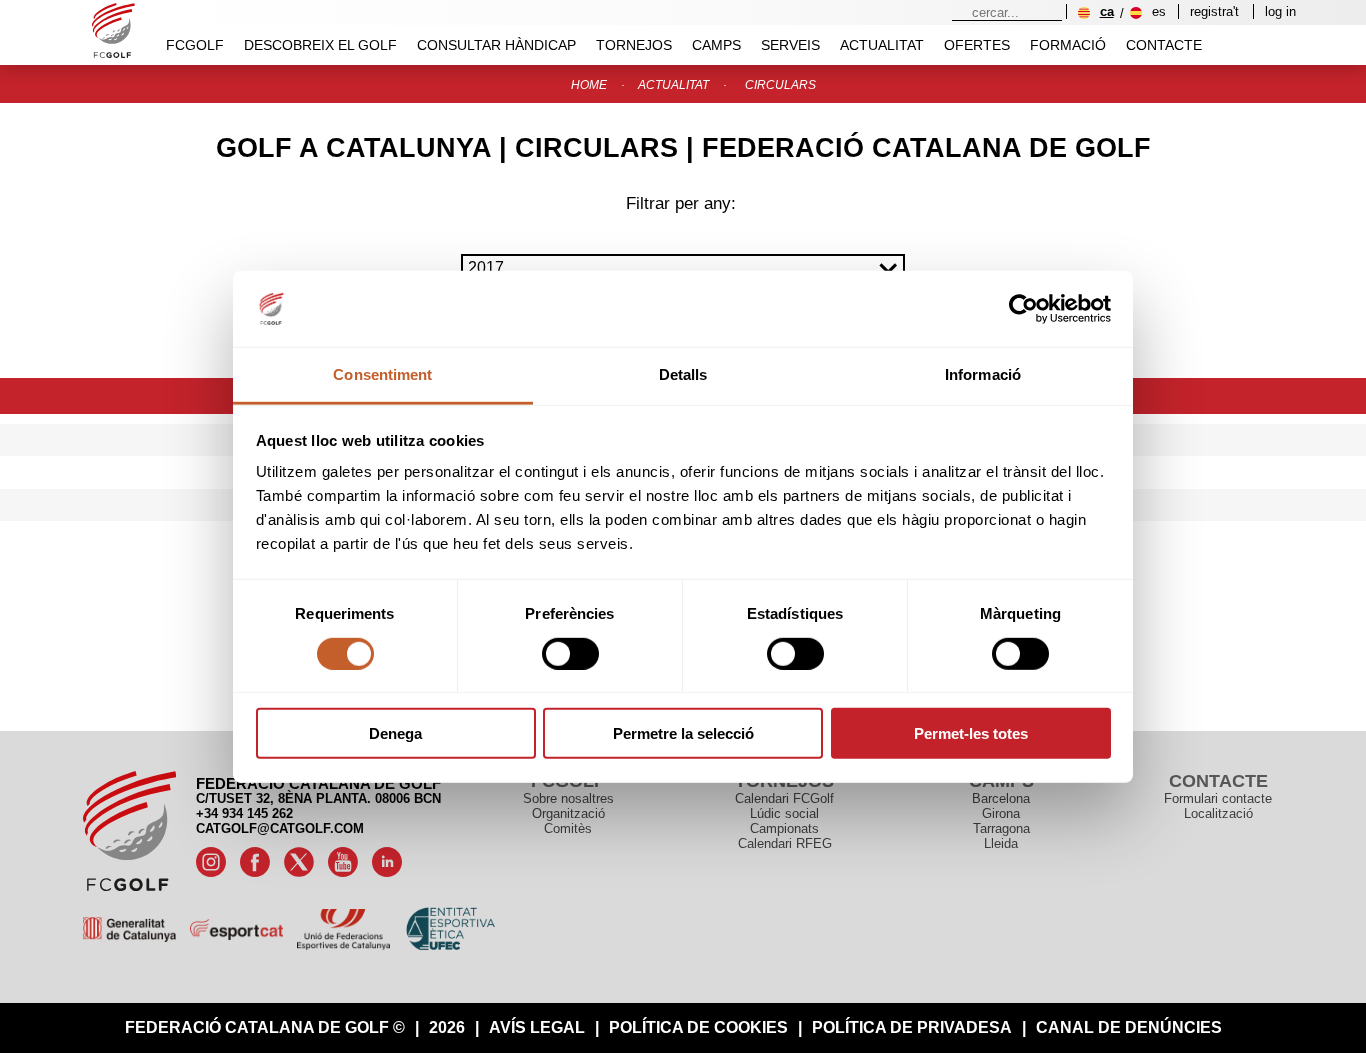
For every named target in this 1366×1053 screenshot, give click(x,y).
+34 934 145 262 (244, 813)
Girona (1001, 813)
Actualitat (882, 45)
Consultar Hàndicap (496, 45)
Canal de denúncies (1129, 1027)
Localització (1218, 813)
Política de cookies (698, 1027)
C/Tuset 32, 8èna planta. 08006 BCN (318, 798)
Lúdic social (784, 813)
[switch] (570, 653)
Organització (568, 813)
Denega (395, 733)
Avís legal (537, 1027)
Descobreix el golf (320, 45)
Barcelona (1001, 798)
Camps (716, 45)
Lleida (1001, 843)
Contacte (1164, 45)
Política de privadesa (912, 1027)
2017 (486, 267)
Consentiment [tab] (382, 374)
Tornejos (634, 45)
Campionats (784, 828)
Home (589, 85)
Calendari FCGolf (784, 798)
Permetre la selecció (683, 733)
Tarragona (1001, 828)
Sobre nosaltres (568, 798)
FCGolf (195, 45)
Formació (1068, 45)
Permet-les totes (971, 733)
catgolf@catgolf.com (280, 828)
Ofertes (977, 45)
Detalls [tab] (683, 374)
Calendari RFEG (785, 843)
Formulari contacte (1218, 798)
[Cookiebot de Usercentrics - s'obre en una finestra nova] (1023, 309)
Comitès (568, 828)
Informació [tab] (983, 374)
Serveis (790, 45)
